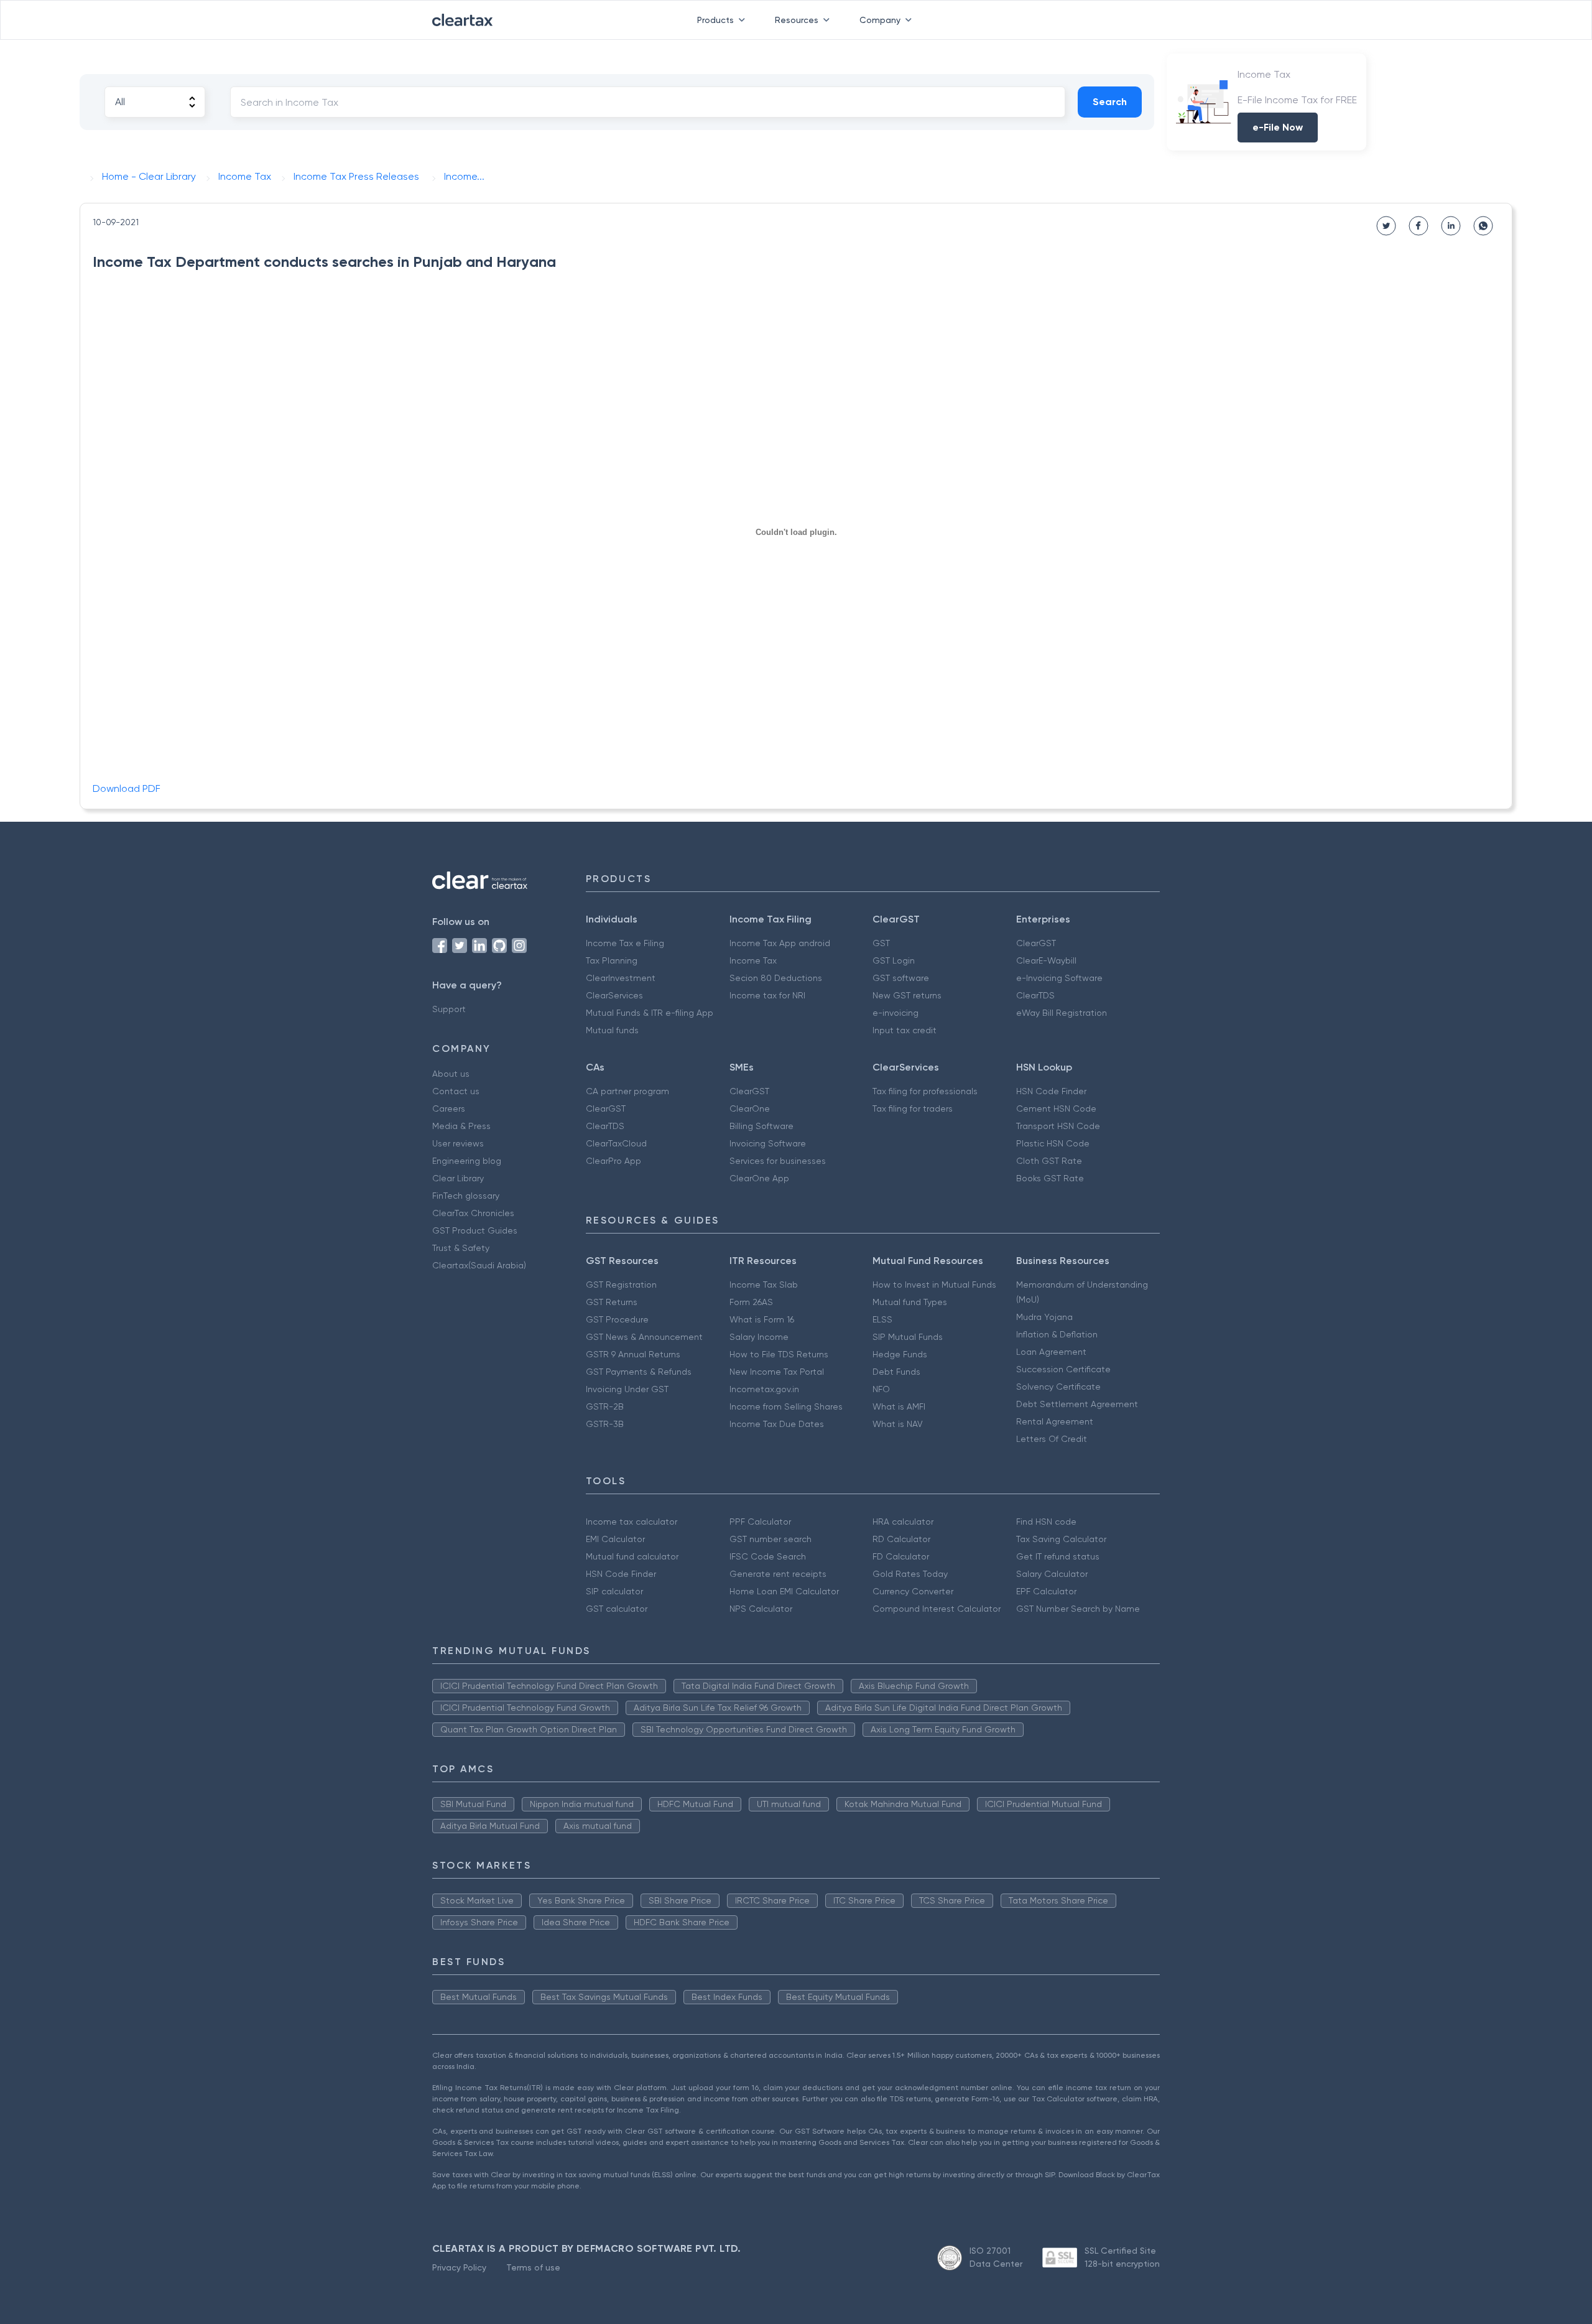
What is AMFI (899, 1406)
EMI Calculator (615, 1539)
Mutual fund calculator (632, 1556)
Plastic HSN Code (1053, 1143)
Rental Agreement (1055, 1421)
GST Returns (612, 1302)
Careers (449, 1109)
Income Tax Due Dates (777, 1424)
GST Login (894, 960)
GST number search (771, 1539)
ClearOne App (759, 1178)
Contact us (456, 1091)
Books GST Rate (1050, 1178)
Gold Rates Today (910, 1574)
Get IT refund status (1058, 1556)
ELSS (882, 1319)
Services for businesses (778, 1161)
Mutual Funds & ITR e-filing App (650, 1013)
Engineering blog (467, 1161)
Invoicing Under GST (627, 1389)
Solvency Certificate (1058, 1387)
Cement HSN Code (1056, 1109)
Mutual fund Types (910, 1302)
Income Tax (753, 960)
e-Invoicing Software (1059, 978)
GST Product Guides (475, 1230)
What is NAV (898, 1424)
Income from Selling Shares (786, 1406)
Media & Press (461, 1126)
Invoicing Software (768, 1143)
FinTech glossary (466, 1196)
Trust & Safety (461, 1248)
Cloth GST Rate (1049, 1161)
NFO (881, 1389)
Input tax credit (905, 1030)
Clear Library (458, 1178)
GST (881, 943)
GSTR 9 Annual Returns (633, 1354)
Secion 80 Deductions (776, 978)
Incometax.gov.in (764, 1389)
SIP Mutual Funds (908, 1337)
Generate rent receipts (778, 1574)
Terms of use (533, 2267)
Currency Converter (913, 1591)
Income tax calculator (632, 1522)
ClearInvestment (621, 978)
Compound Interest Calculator (937, 1609)
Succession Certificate (1063, 1369)
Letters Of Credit (1052, 1439)
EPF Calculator (1046, 1591)
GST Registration (621, 1285)
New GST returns (907, 995)
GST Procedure (617, 1319)
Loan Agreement (1051, 1352)
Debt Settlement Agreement (1077, 1404)
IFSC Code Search (768, 1556)
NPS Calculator (761, 1609)
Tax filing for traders (913, 1109)
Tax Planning (612, 960)
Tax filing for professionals (925, 1091)
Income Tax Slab (764, 1285)
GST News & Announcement (644, 1337)
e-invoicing (895, 1013)
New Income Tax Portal (777, 1372)
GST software (901, 978)
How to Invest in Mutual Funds (934, 1285)
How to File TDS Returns (779, 1354)
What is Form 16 (762, 1319)
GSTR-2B (605, 1406)
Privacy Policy (459, 2267)
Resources (797, 20)
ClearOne (750, 1109)
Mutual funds (612, 1030)
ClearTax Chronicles (473, 1213)
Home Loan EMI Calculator (784, 1591)
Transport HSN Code (1058, 1126)
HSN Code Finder (1051, 1091)
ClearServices (614, 995)
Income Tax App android (780, 943)
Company (880, 20)
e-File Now (1278, 127)
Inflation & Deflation (1057, 1334)
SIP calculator (614, 1591)
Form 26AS (751, 1302)
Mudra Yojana (1044, 1317)
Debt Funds (896, 1372)
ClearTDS (1035, 995)
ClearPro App (613, 1161)
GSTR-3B (605, 1424)
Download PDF (127, 788)
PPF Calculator (760, 1522)
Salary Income (759, 1337)
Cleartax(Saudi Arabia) (479, 1265)
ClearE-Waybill (1046, 960)
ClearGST (1036, 943)
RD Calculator (901, 1539)
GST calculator (617, 1609)
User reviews (458, 1143)
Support (449, 1009)
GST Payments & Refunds (639, 1372)
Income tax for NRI (767, 995)
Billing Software (761, 1126)
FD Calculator (901, 1556)
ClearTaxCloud (616, 1143)
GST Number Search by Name (1078, 1609)
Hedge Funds (900, 1354)
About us (451, 1074)
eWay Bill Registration (1062, 1013)
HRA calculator (903, 1522)
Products (715, 20)
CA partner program (627, 1091)
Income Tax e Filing (625, 943)
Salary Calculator (1052, 1574)
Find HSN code (1046, 1522)
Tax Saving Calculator (1061, 1539)
